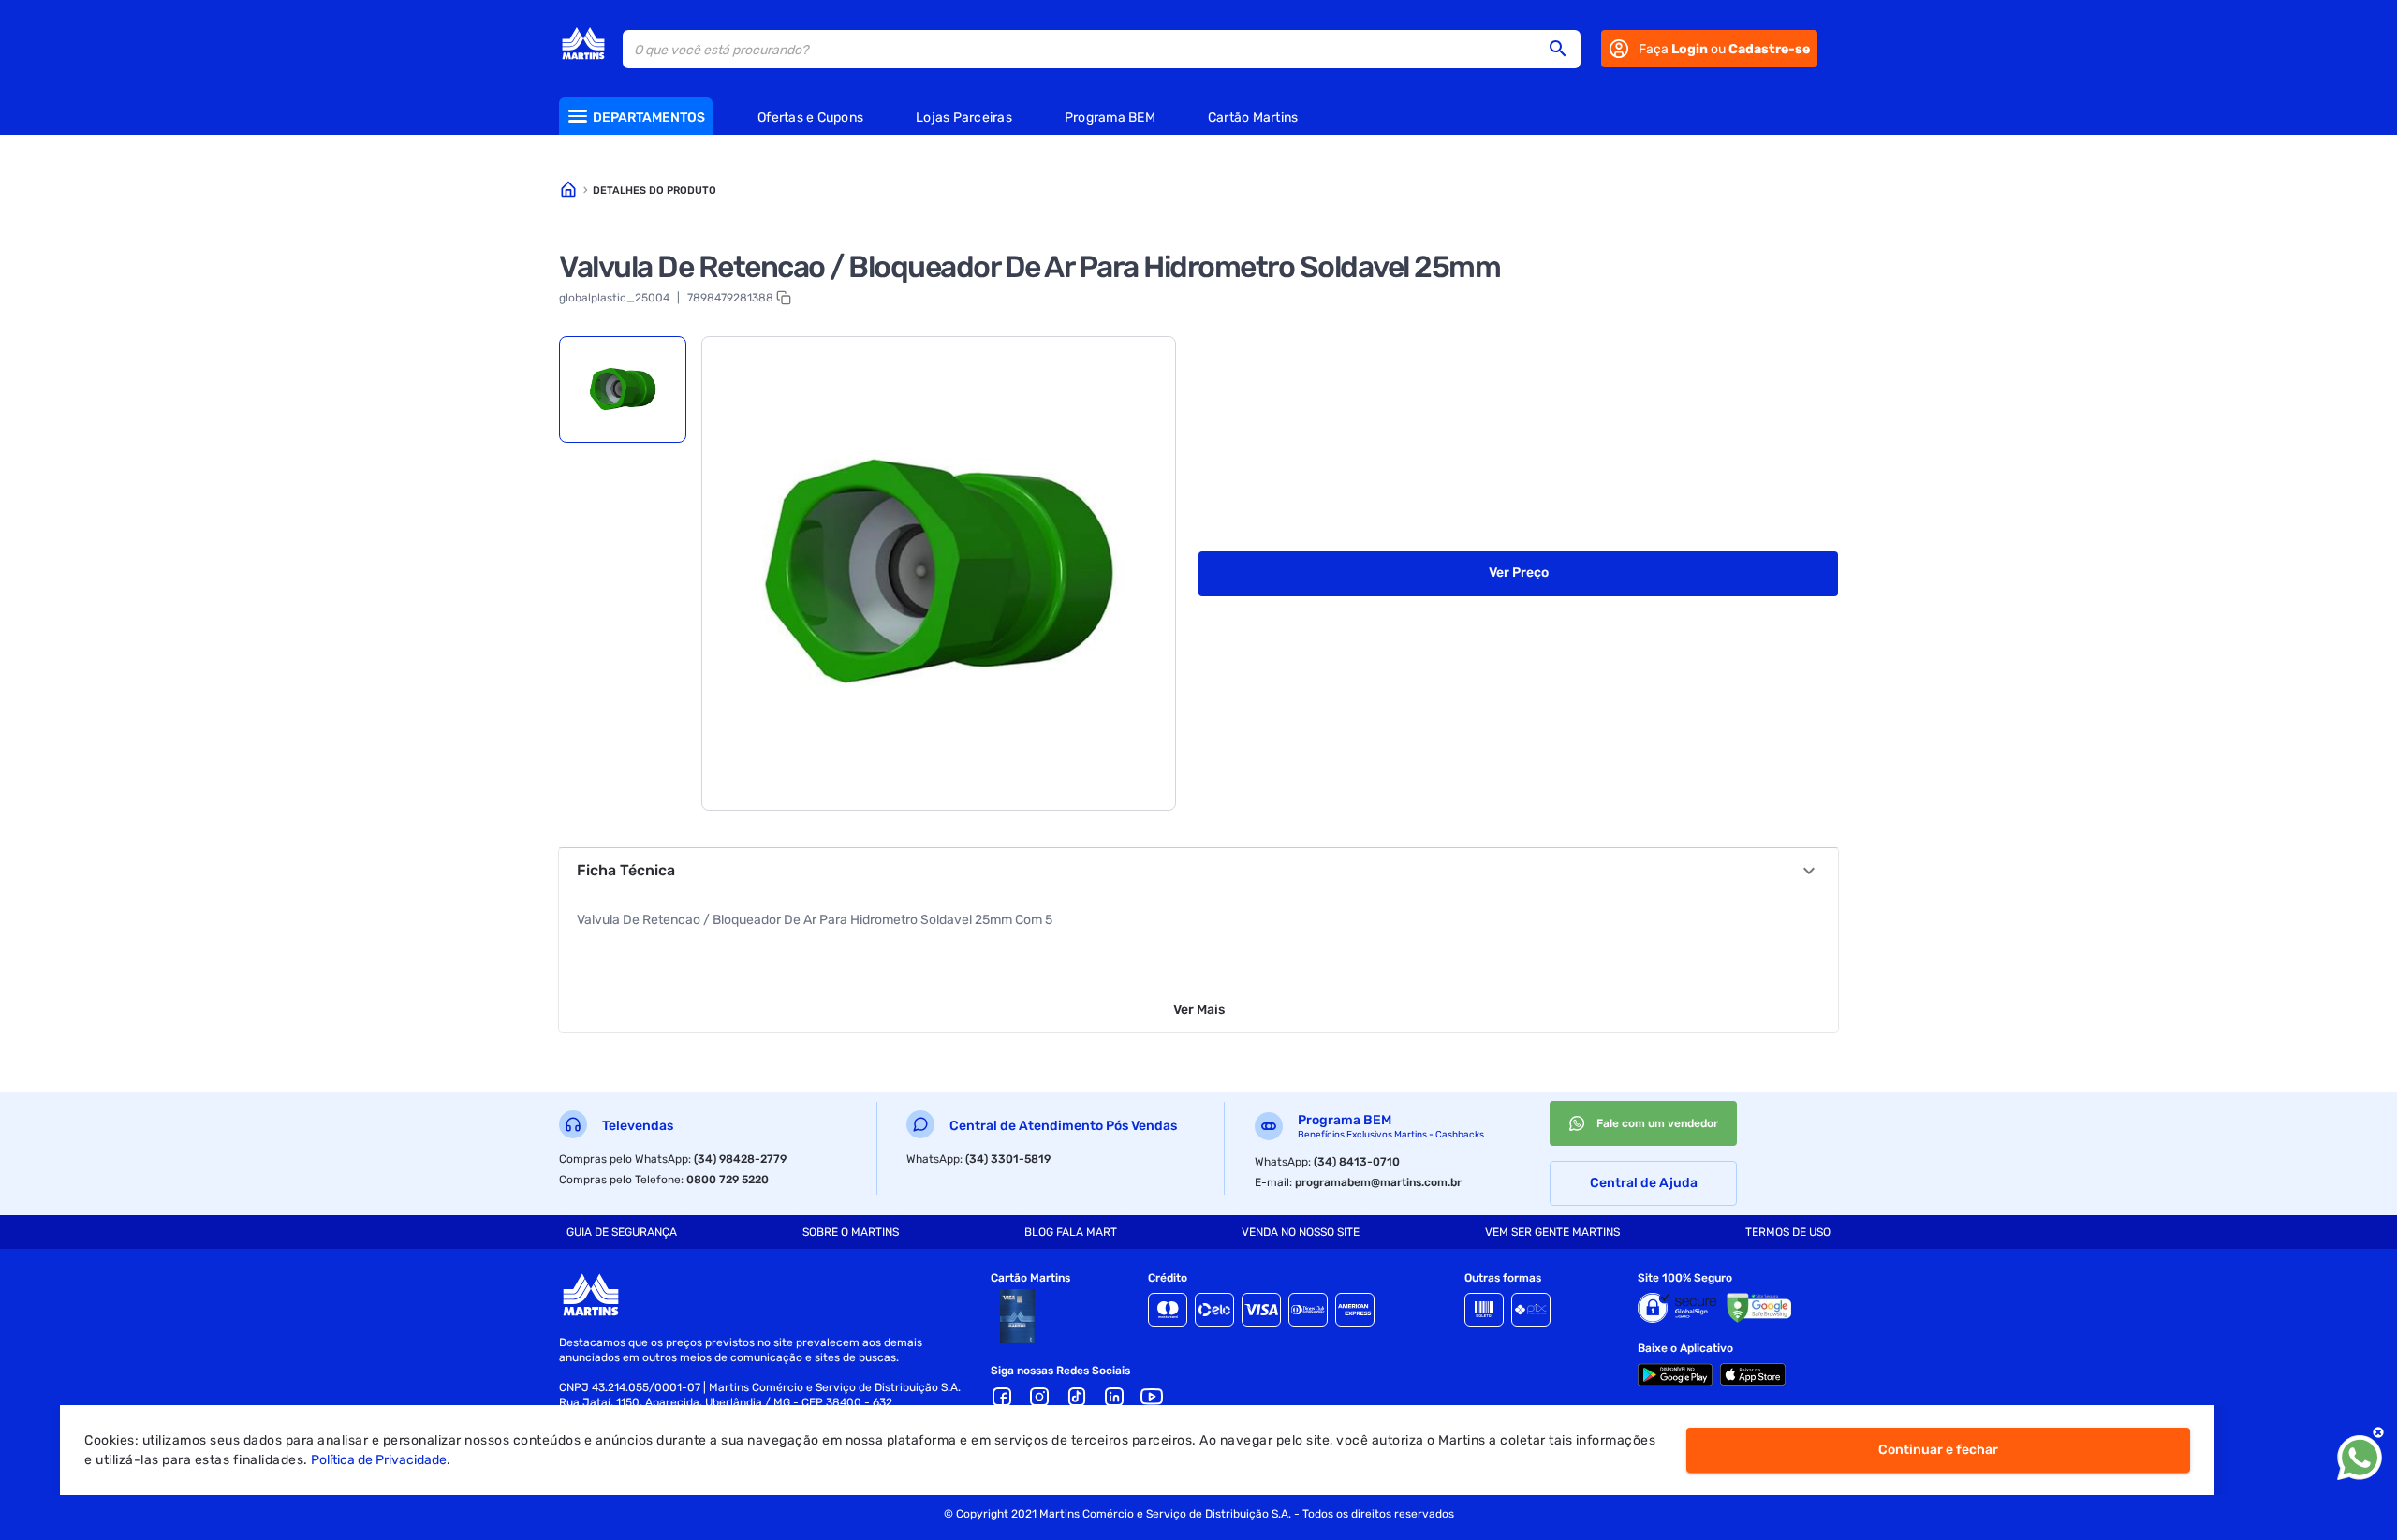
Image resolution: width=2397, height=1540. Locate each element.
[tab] (623, 389)
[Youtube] (1152, 1397)
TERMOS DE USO (1788, 1232)
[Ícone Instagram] (1039, 1397)
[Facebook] (1002, 1397)
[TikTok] (1077, 1397)
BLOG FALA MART (1071, 1232)
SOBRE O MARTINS (851, 1232)
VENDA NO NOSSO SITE (1301, 1232)
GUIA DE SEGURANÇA (622, 1232)
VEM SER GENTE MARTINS (1552, 1232)
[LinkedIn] (1114, 1397)
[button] (1564, 49)
